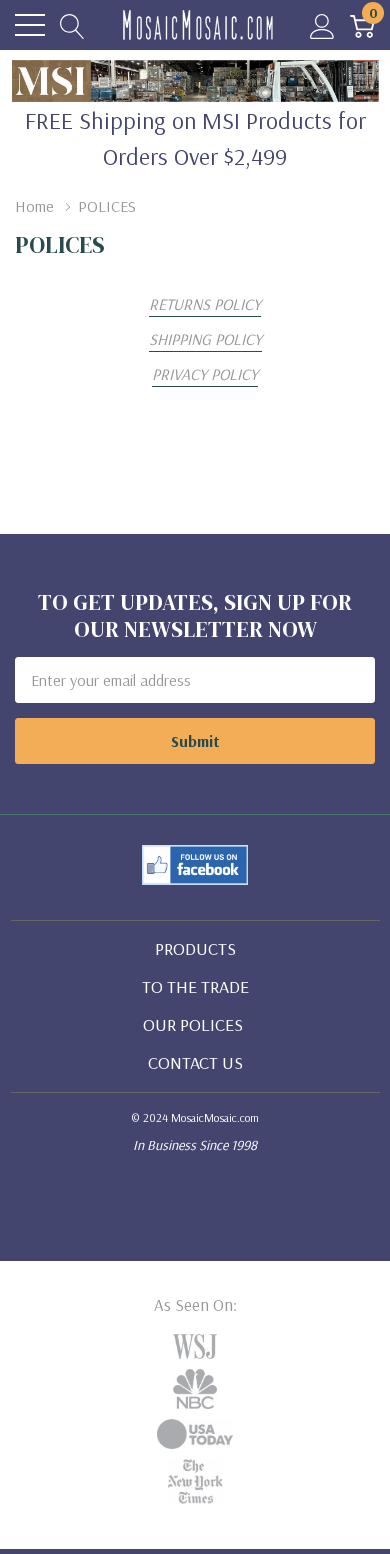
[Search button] (72, 25)
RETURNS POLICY (205, 304)
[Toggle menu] (30, 25)
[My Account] (322, 25)
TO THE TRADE (195, 986)
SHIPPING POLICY (205, 339)
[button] (195, 865)
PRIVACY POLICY (205, 374)
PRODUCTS (195, 948)
